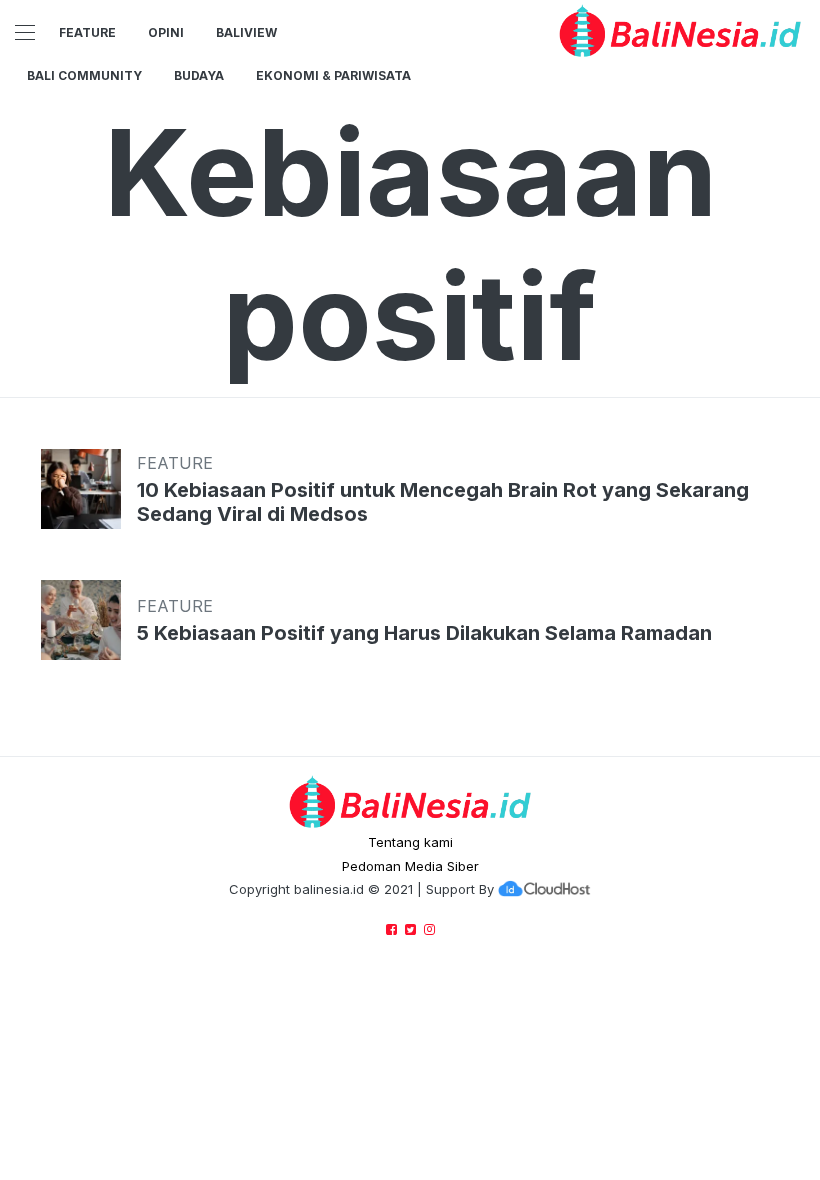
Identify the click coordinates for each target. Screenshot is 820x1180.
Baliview (246, 32)
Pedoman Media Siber (410, 866)
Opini (166, 32)
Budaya (199, 75)
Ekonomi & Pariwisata (333, 75)
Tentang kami (410, 842)
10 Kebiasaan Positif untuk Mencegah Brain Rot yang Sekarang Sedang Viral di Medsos (443, 502)
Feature (87, 32)
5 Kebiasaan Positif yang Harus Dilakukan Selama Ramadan (424, 633)
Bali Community (84, 75)
